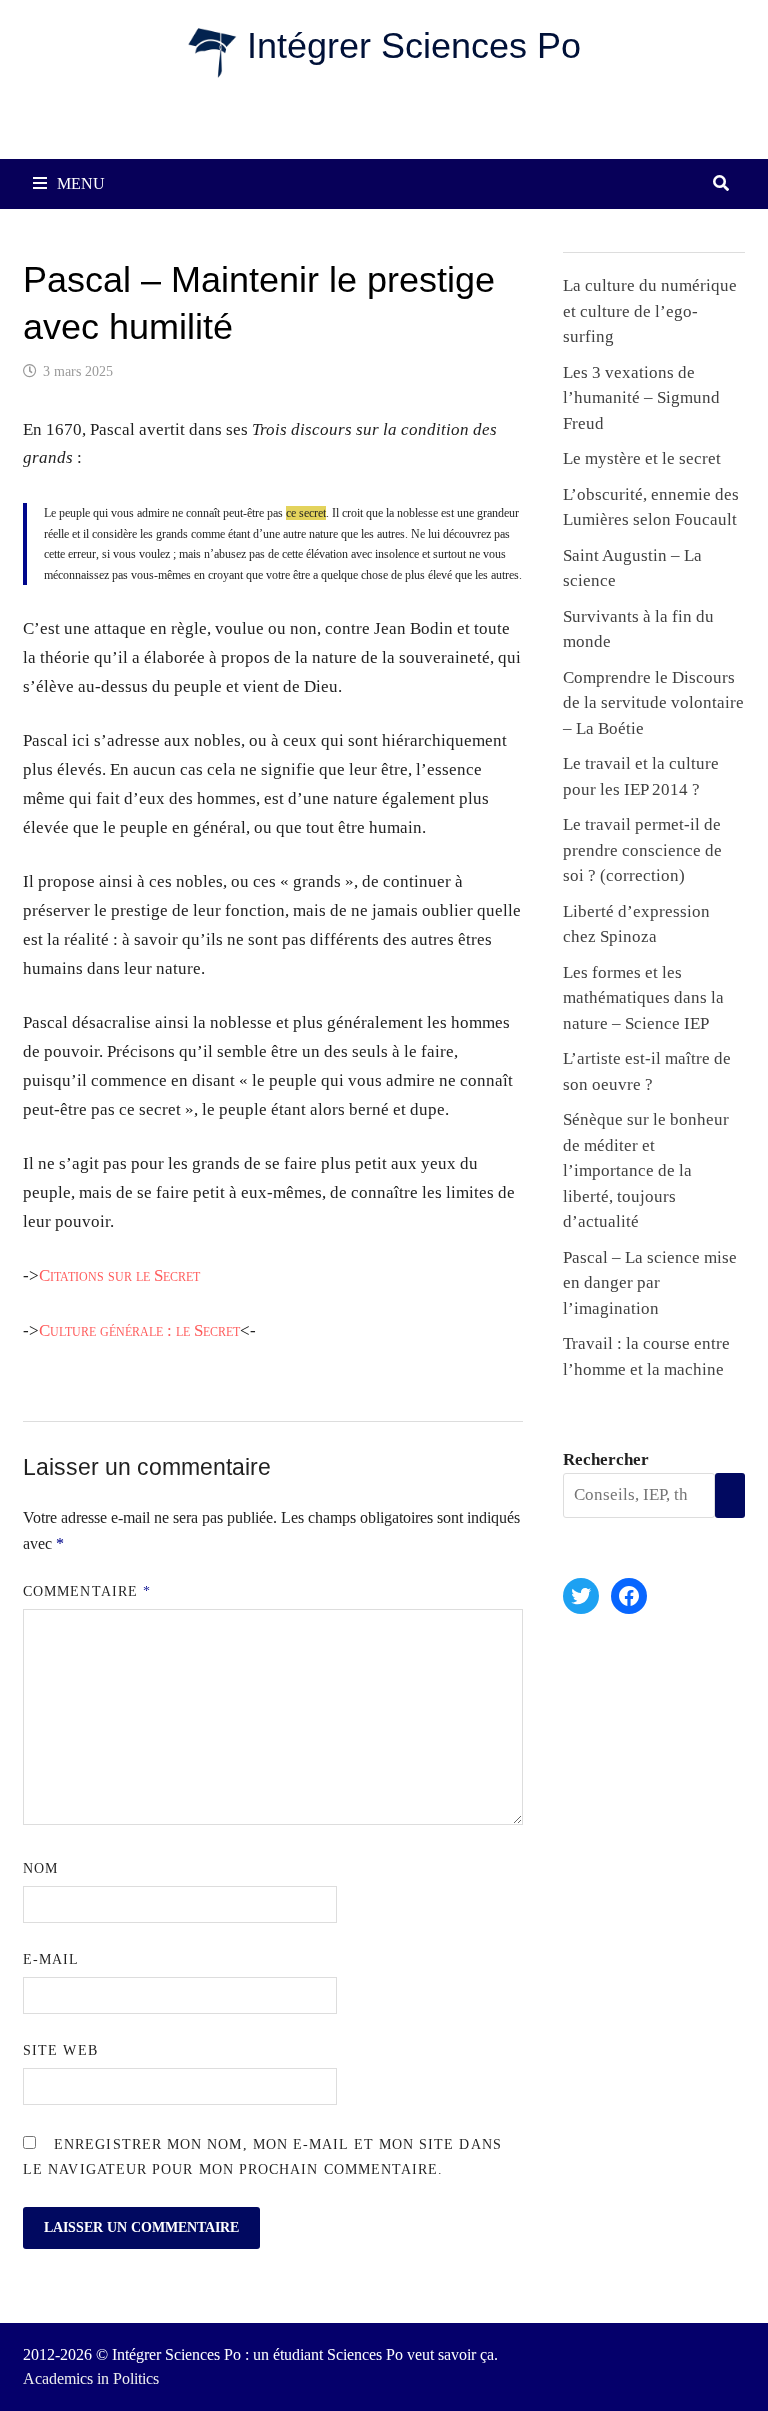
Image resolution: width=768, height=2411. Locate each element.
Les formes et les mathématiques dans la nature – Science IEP (643, 998)
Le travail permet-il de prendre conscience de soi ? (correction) (642, 850)
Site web (60, 2050)
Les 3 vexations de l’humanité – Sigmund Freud (641, 398)
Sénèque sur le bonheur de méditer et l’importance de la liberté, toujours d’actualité (646, 1170)
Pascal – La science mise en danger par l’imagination (650, 1283)
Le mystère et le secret (642, 458)
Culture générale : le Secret (139, 1330)
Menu (81, 183)
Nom (40, 1868)
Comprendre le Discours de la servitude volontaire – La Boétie (653, 703)
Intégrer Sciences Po (414, 45)
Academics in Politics (91, 2378)
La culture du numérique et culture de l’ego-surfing (650, 311)
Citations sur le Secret (119, 1275)
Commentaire (87, 1591)
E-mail (51, 1959)
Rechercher (606, 1459)
